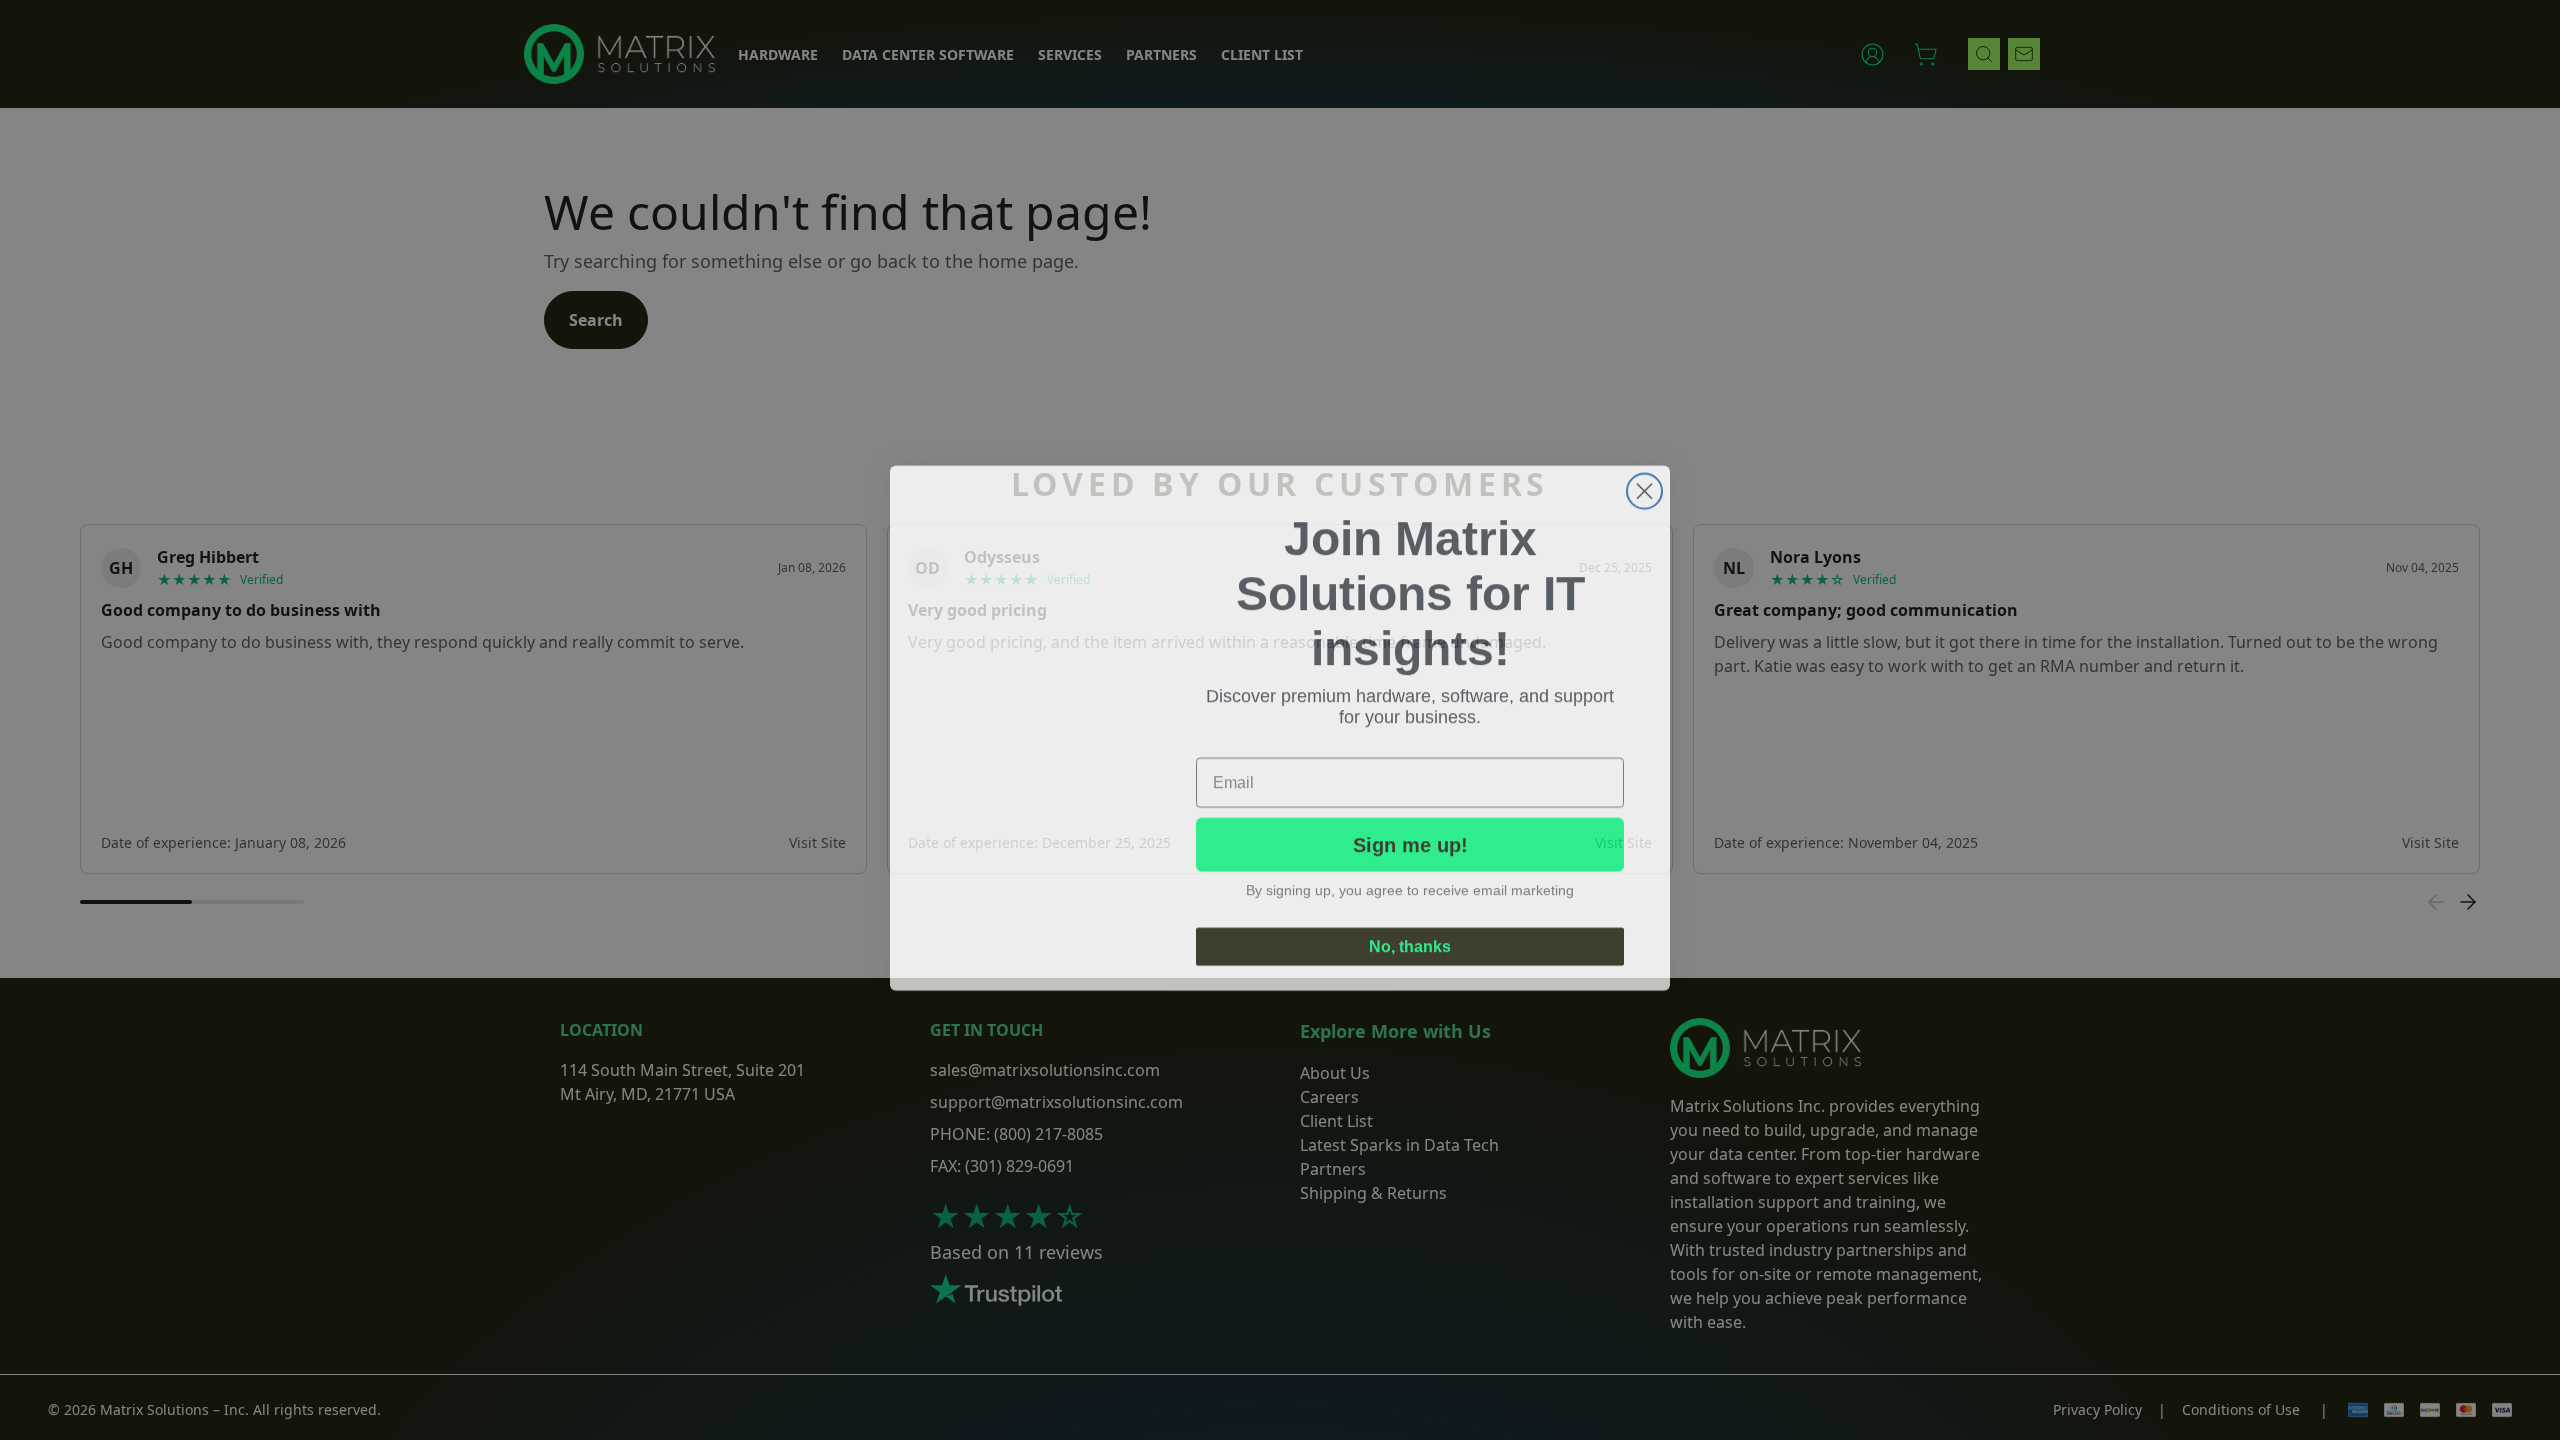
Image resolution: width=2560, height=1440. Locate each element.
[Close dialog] (1644, 483)
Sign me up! (1410, 837)
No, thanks (1410, 938)
